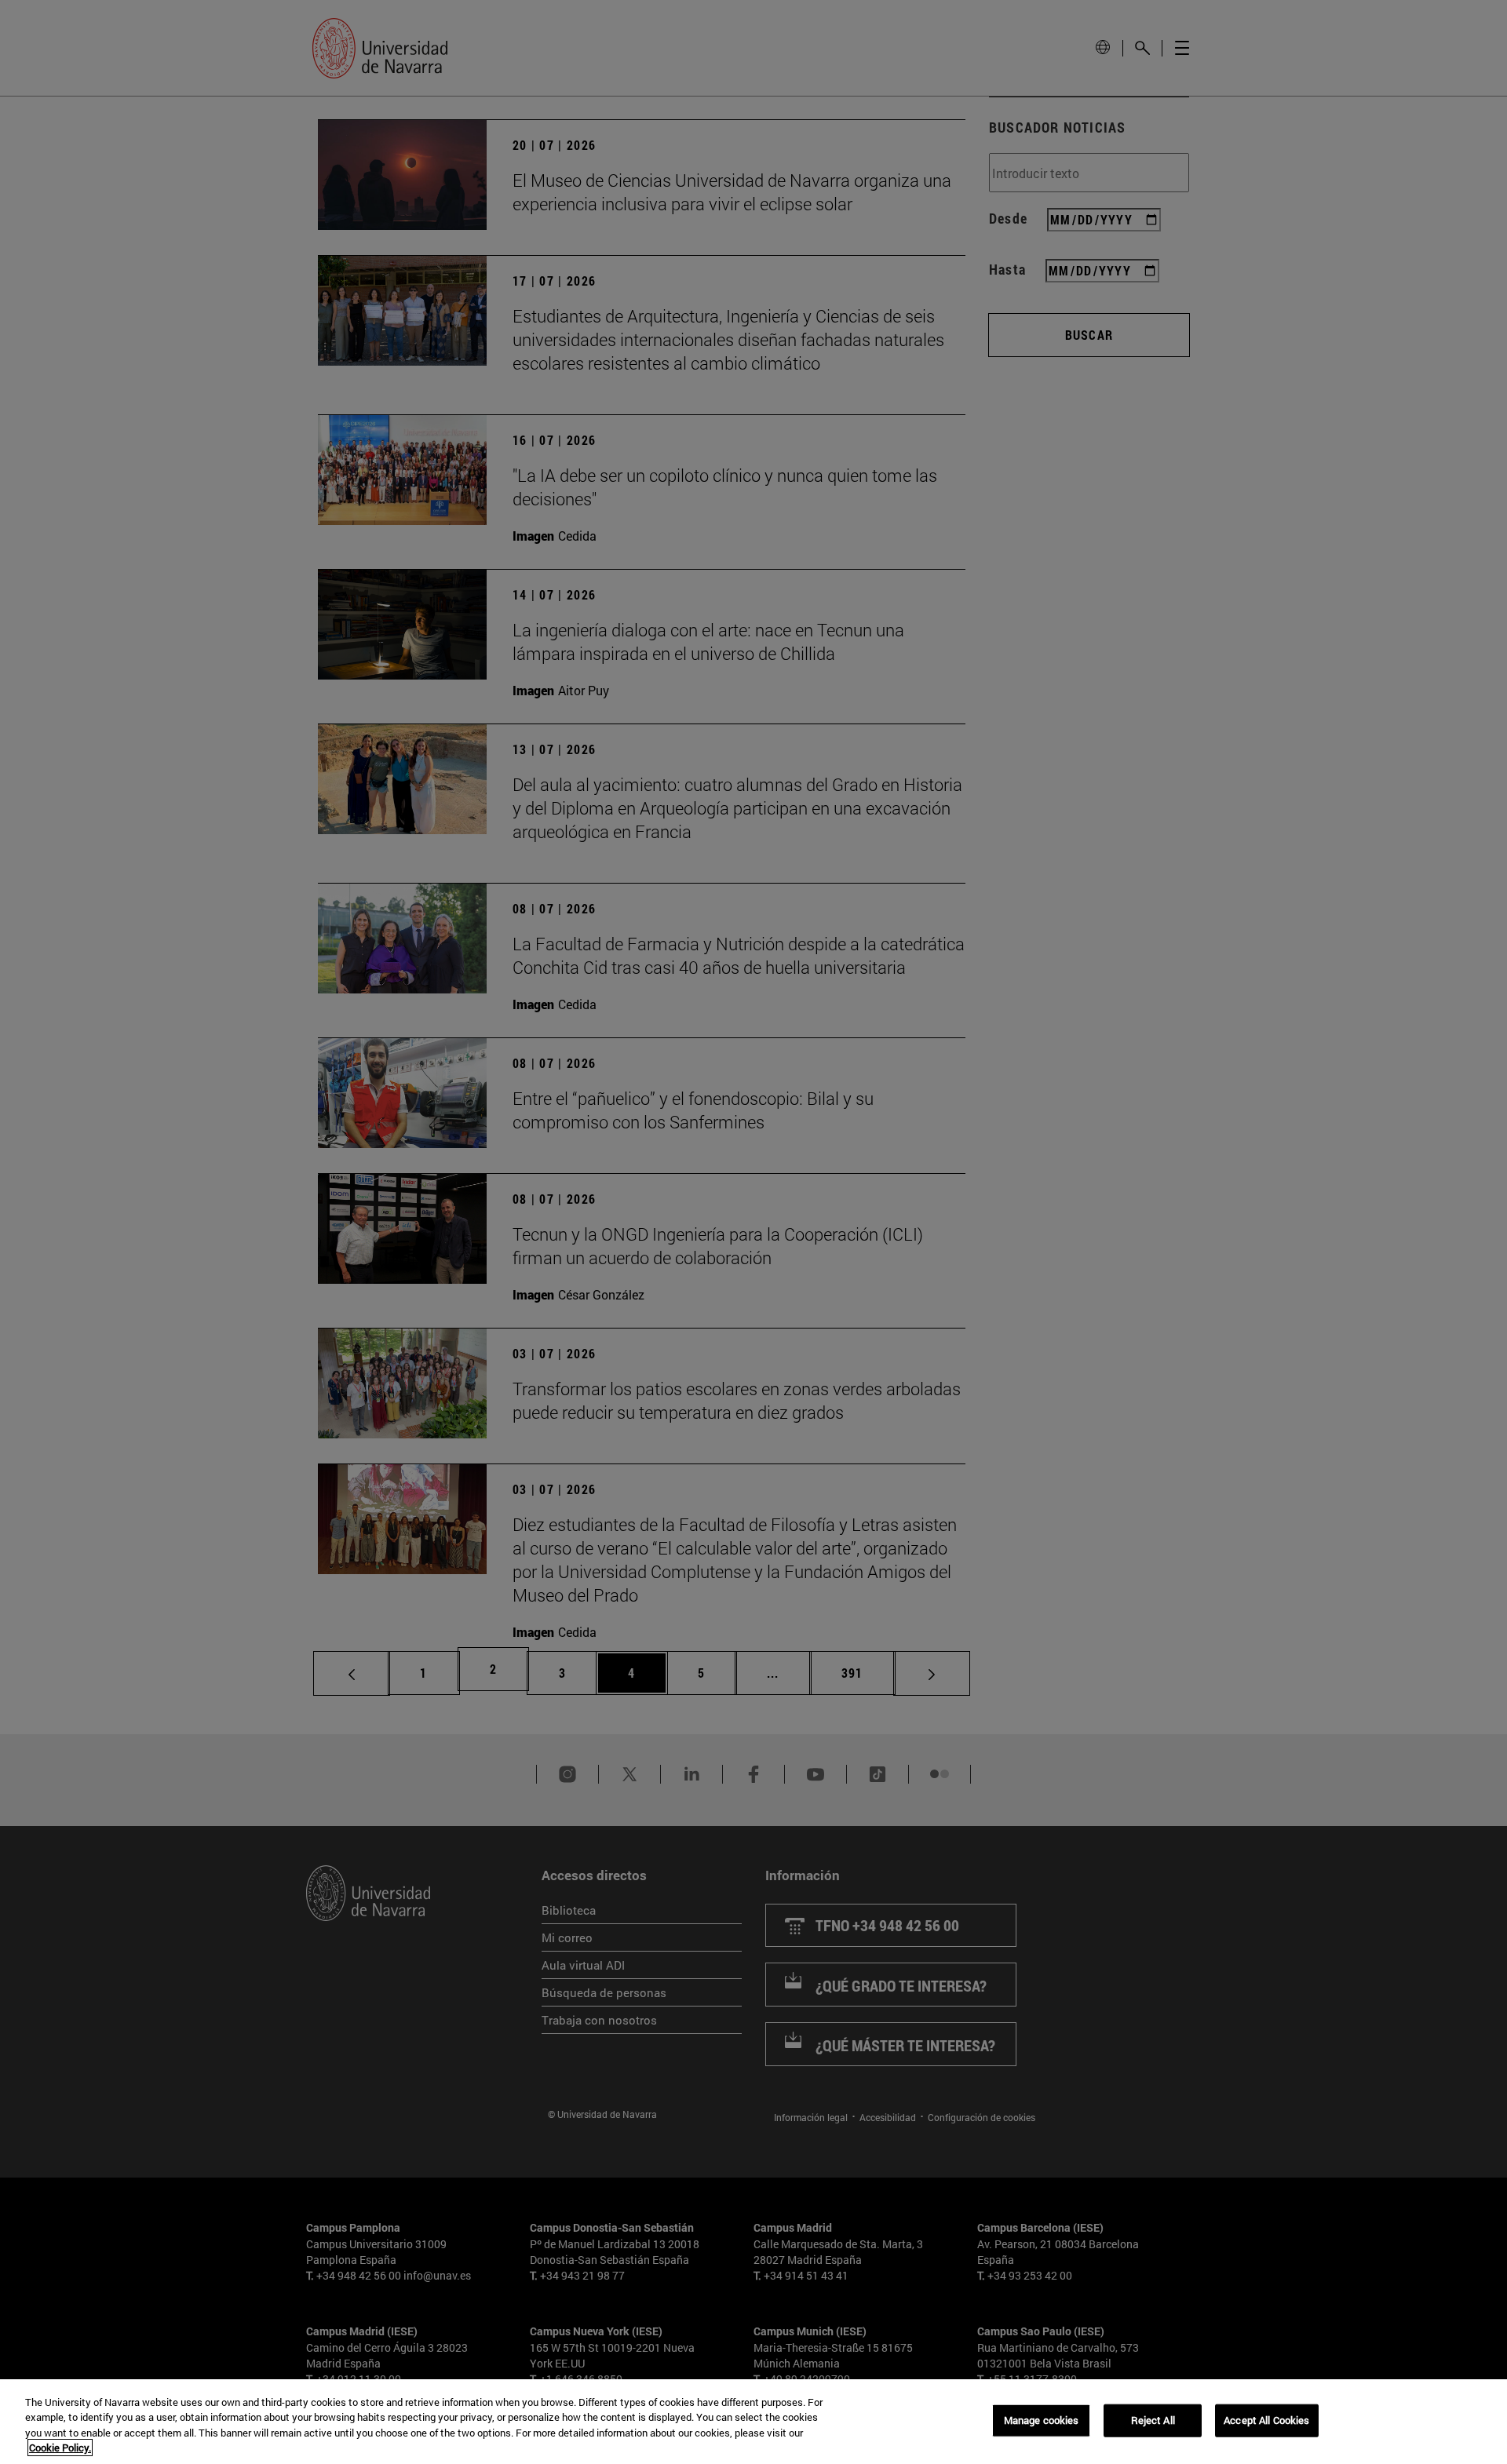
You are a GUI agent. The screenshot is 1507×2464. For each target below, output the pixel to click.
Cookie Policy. (60, 2448)
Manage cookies (1042, 2420)
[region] (753, 2422)
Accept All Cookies (1266, 2420)
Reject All (1153, 2420)
